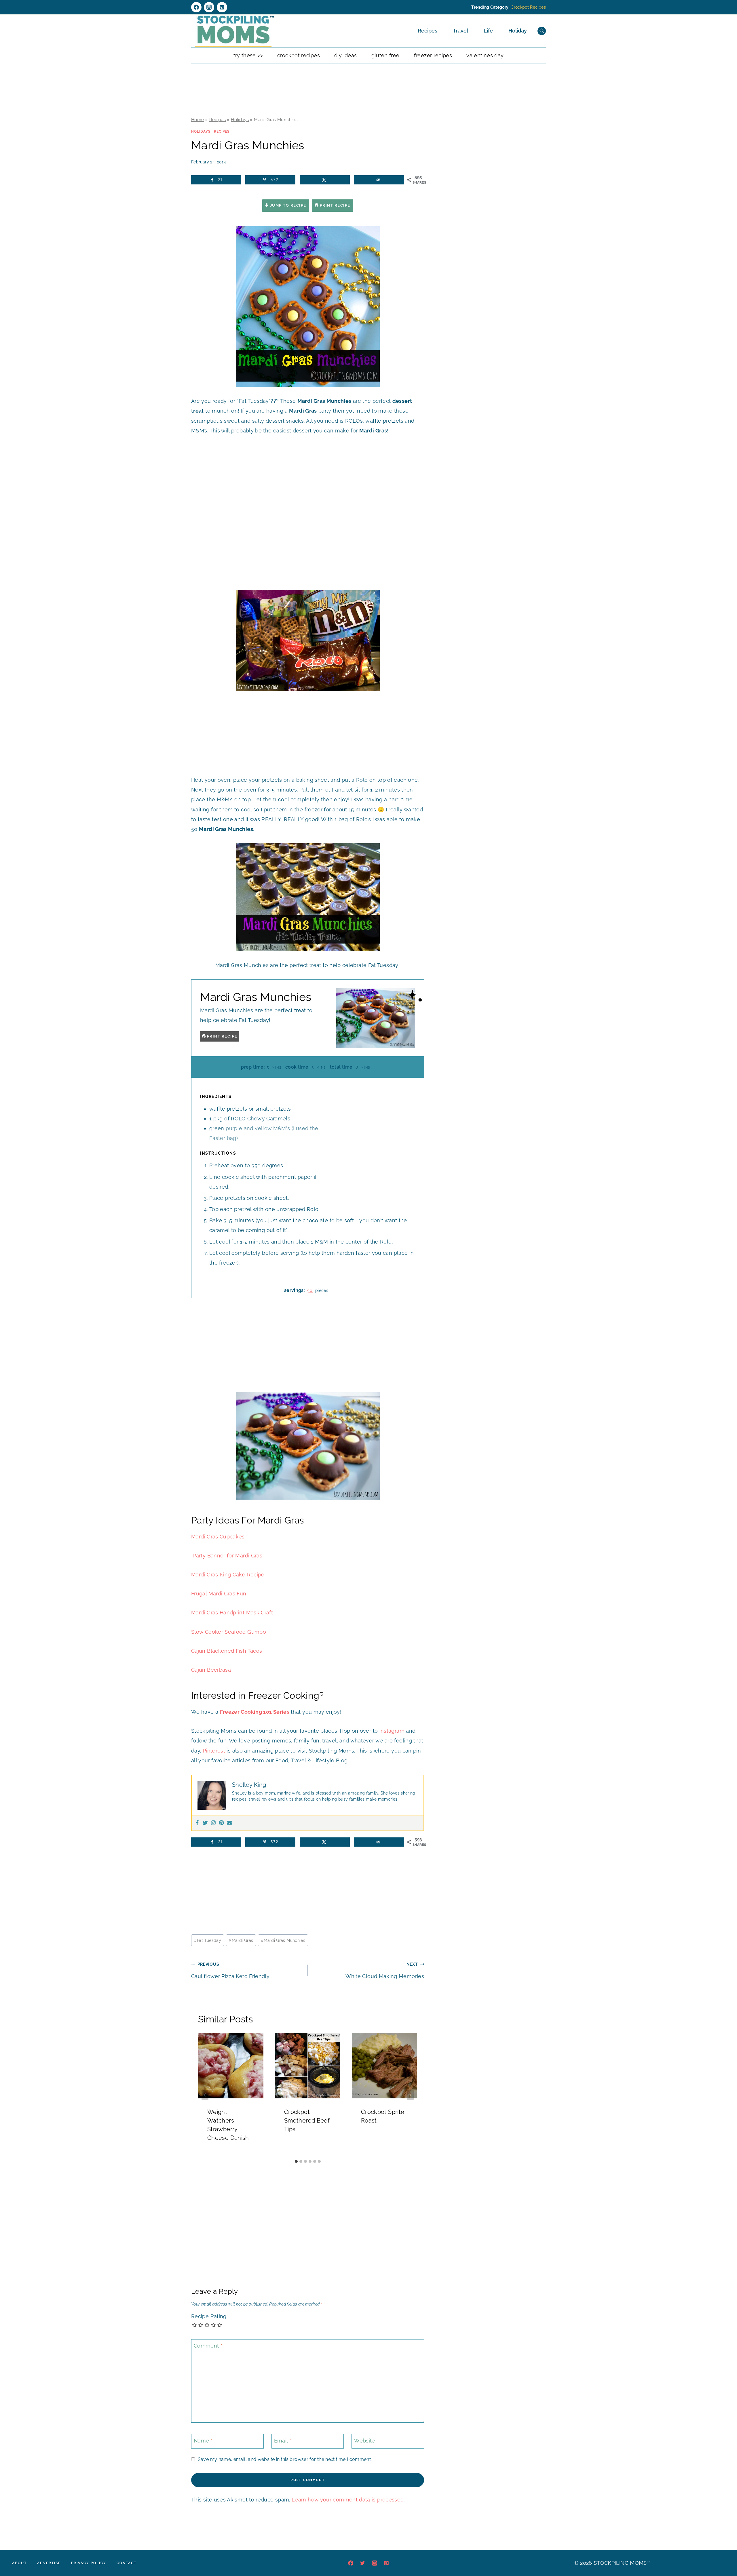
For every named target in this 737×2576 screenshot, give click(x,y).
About (19, 2563)
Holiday (518, 31)
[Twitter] (205, 1823)
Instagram (392, 1731)
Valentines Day (485, 55)
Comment (208, 2346)
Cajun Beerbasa (211, 1670)
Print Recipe (334, 205)
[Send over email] (379, 180)
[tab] (296, 2161)
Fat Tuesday (208, 1940)
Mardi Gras (249, 1556)
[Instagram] (209, 7)
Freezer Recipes (433, 55)
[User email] (229, 1823)
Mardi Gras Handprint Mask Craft (232, 1613)
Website (365, 2441)
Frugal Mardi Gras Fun (219, 1594)
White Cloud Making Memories (385, 1970)
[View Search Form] (542, 31)
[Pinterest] (222, 7)
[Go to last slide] (205, 2095)
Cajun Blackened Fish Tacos (227, 1651)
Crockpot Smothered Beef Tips (307, 2121)
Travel (460, 31)
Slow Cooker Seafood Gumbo (229, 1632)
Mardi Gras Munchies (283, 1940)
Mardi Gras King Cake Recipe (228, 1575)
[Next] (410, 2095)
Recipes (428, 31)
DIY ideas (345, 55)
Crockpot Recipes (528, 7)
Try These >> (248, 55)
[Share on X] (325, 180)
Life (488, 31)
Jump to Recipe (287, 205)
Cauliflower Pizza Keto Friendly (230, 1970)
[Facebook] (196, 7)
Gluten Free (385, 55)
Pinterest (214, 1751)
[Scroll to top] (724, 2554)
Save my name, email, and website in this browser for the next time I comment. (285, 2459)
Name (203, 2441)
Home (197, 120)
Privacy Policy (89, 2563)
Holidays (240, 120)
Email (283, 2441)
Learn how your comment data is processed (348, 2500)
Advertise (49, 2563)
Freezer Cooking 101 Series (255, 1712)
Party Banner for (213, 1556)
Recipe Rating (209, 2316)
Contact (127, 2563)
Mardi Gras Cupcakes (218, 1537)
